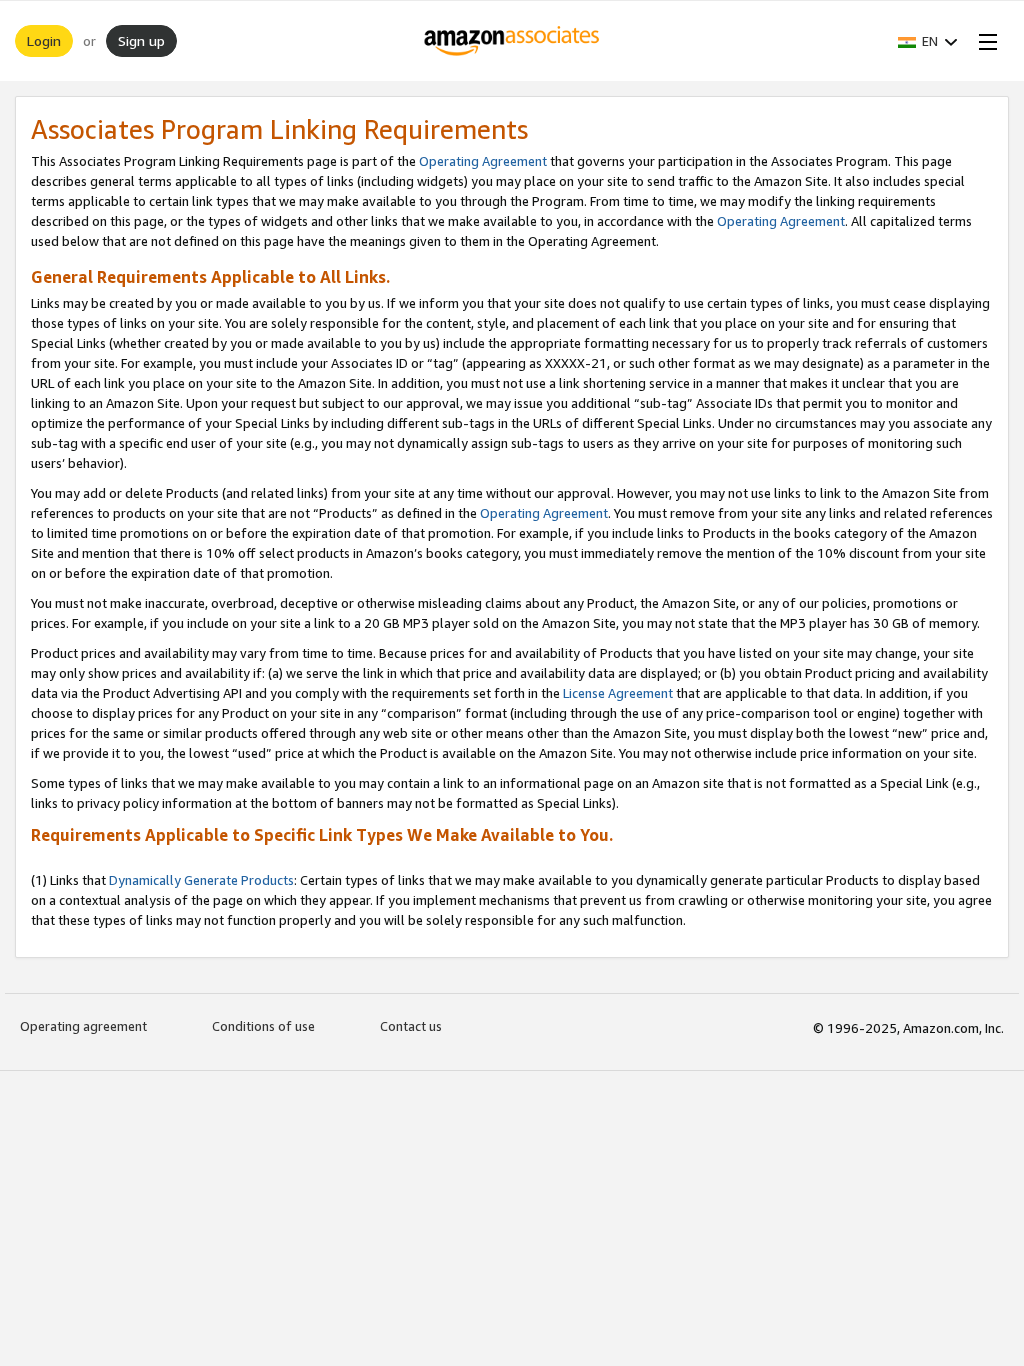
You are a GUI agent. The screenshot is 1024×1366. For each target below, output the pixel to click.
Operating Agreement (483, 161)
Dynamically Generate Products (201, 880)
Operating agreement (83, 1026)
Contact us (411, 1026)
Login (44, 40)
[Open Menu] (984, 41)
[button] (928, 41)
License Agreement (618, 693)
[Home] (512, 41)
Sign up (141, 40)
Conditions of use (263, 1026)
